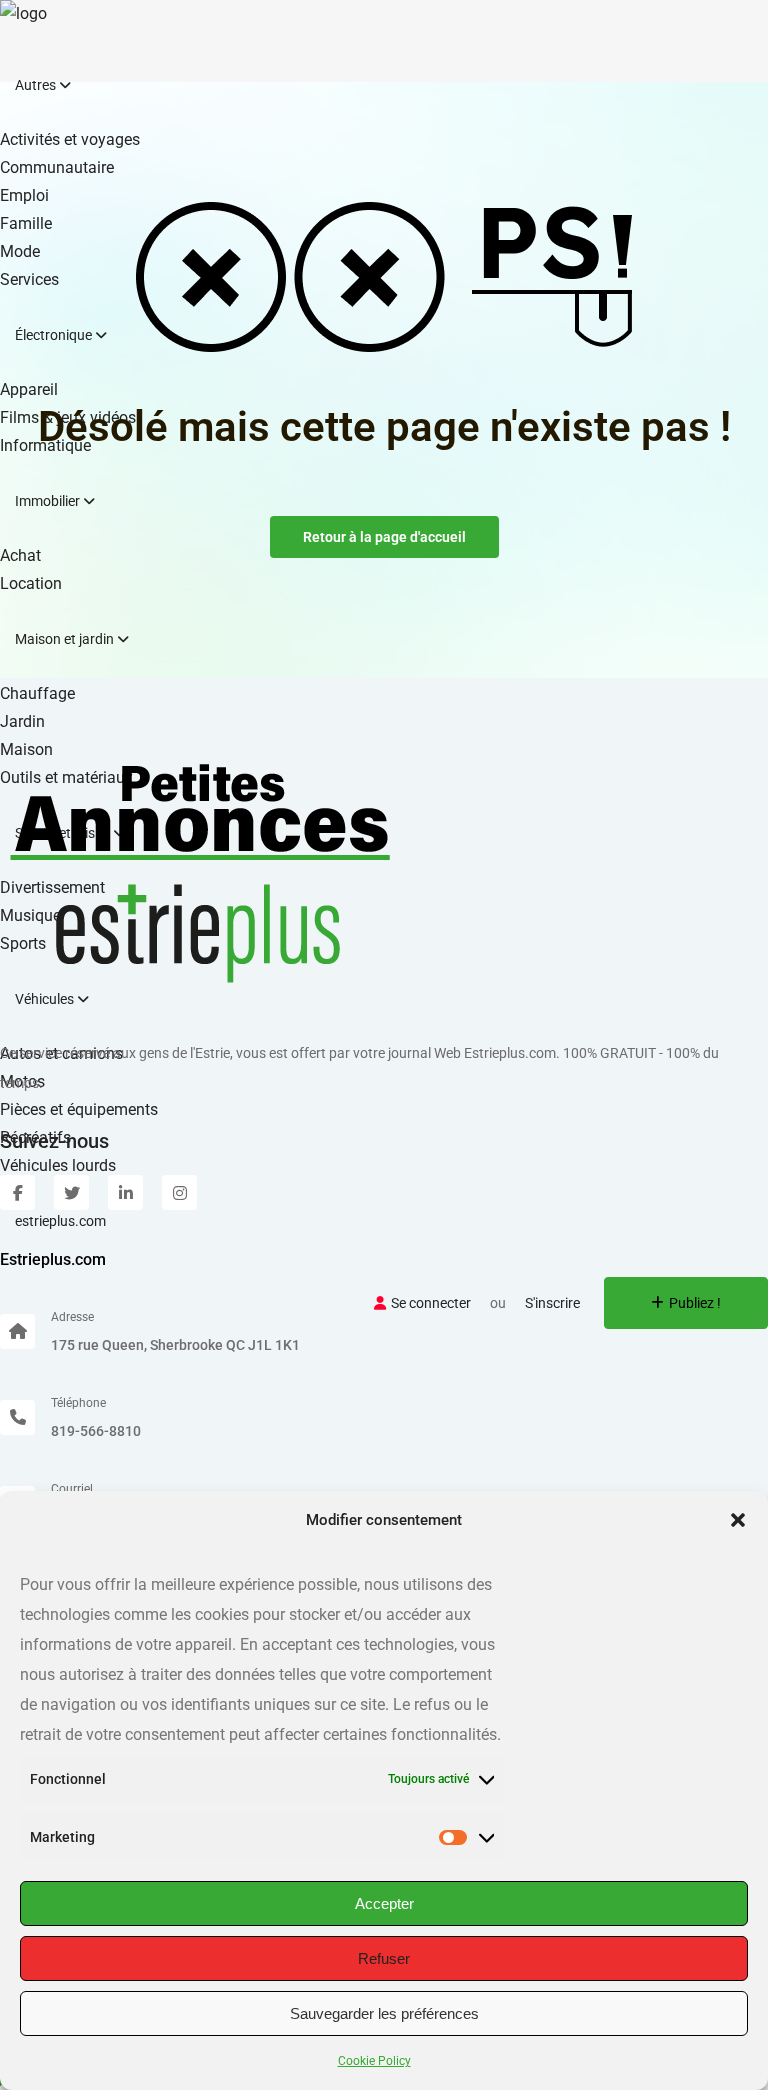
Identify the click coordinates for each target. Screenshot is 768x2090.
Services (29, 279)
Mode (20, 251)
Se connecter (431, 1303)
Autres (37, 85)
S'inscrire (552, 1303)
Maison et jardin (66, 639)
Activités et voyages (70, 139)
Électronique (55, 335)
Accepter (384, 1903)
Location (31, 583)
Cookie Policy (374, 2061)
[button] (738, 1520)
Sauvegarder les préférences (384, 2013)
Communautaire (57, 167)
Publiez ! (695, 1303)
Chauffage (37, 693)
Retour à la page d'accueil (384, 537)
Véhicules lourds (58, 1165)
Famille (26, 223)
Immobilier (49, 501)
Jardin (22, 721)
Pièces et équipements (79, 1109)
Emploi (24, 195)
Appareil (29, 389)
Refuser (384, 1958)
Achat (20, 555)
